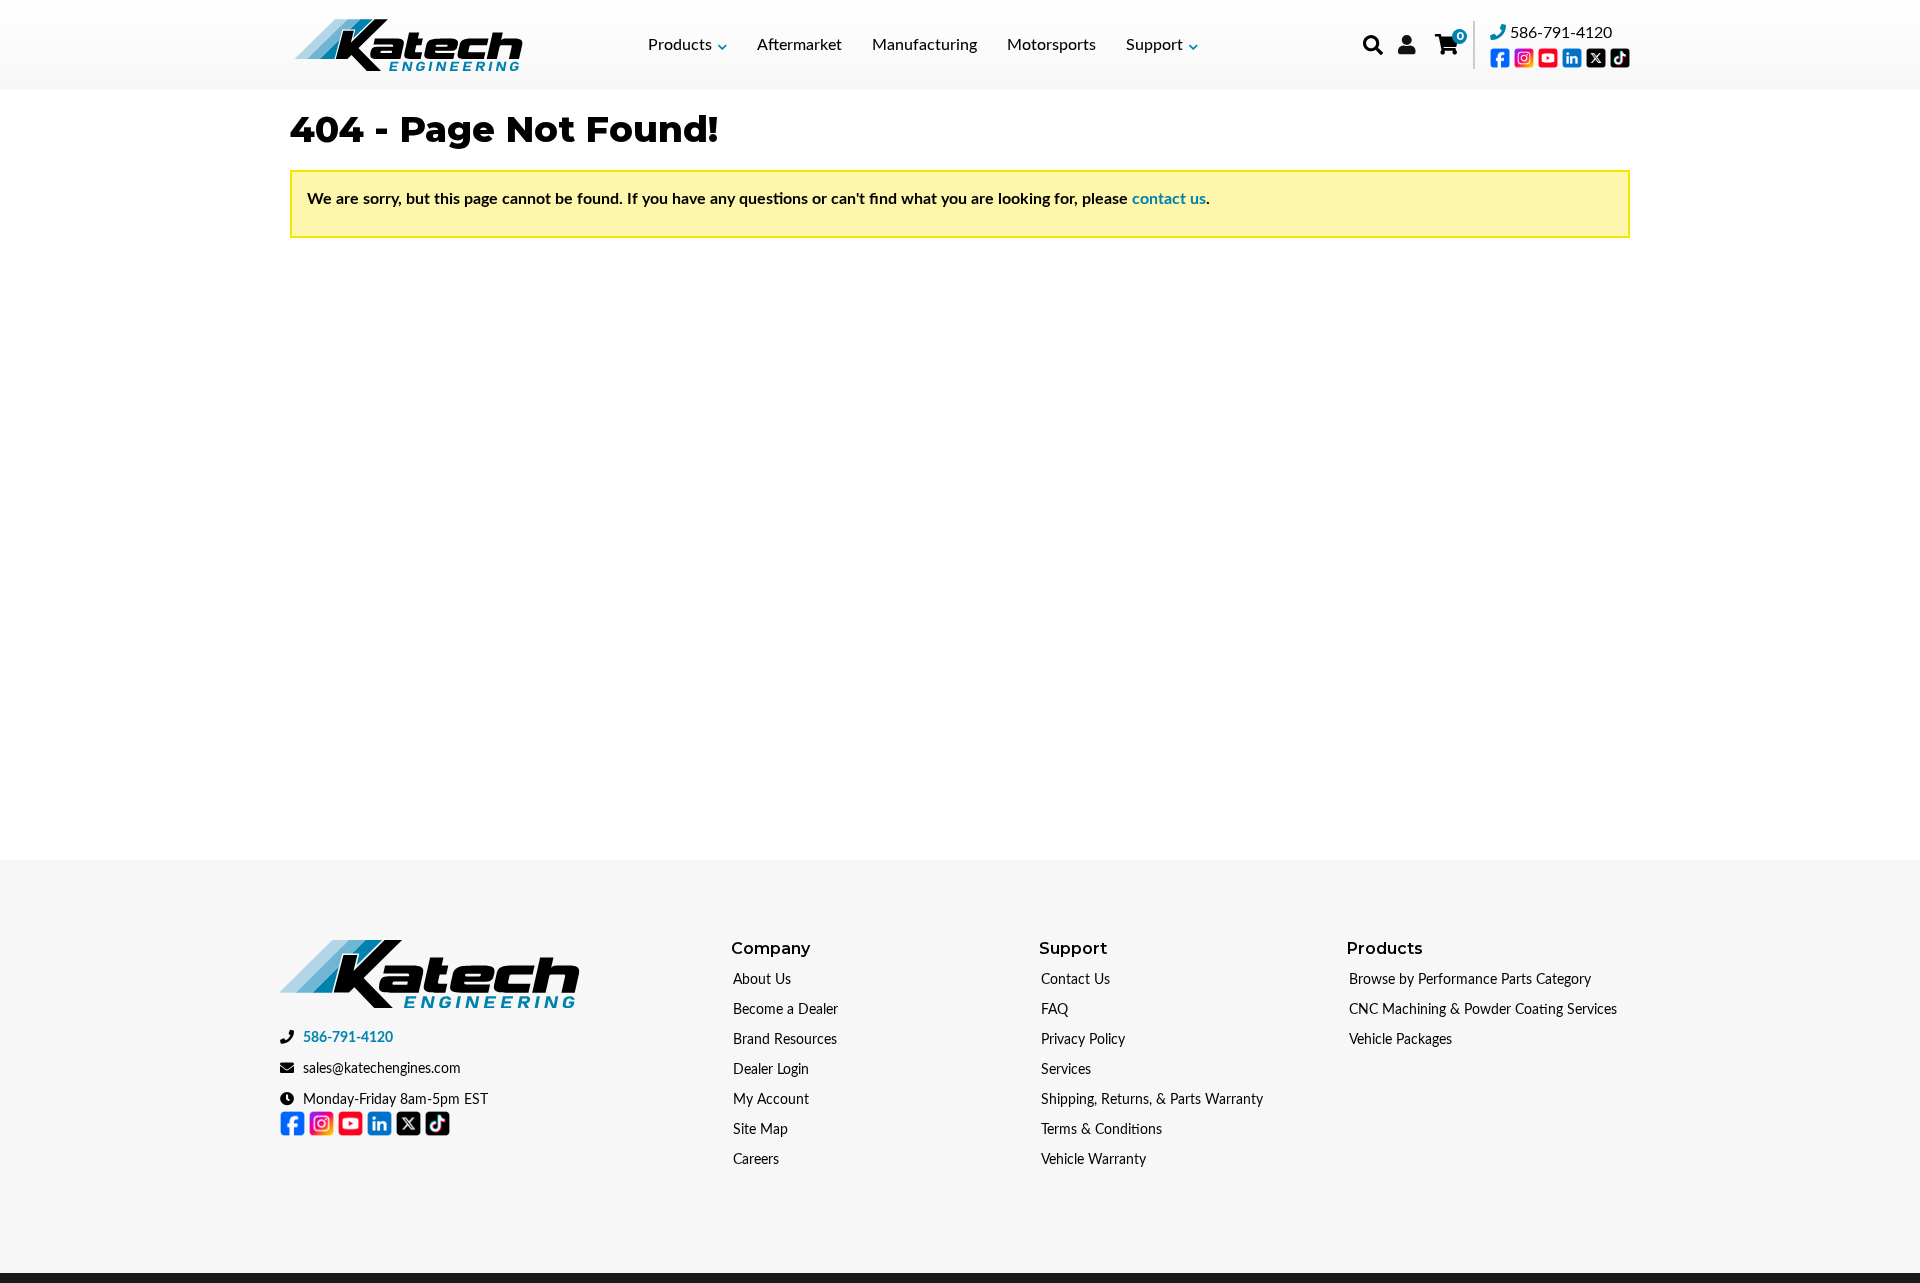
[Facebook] (1502, 57)
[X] (1598, 57)
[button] (687, 45)
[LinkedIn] (1574, 57)
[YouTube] (1550, 57)
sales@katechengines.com (382, 1069)
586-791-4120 (1561, 33)
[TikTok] (1620, 57)
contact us (1169, 199)
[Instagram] (1526, 57)
